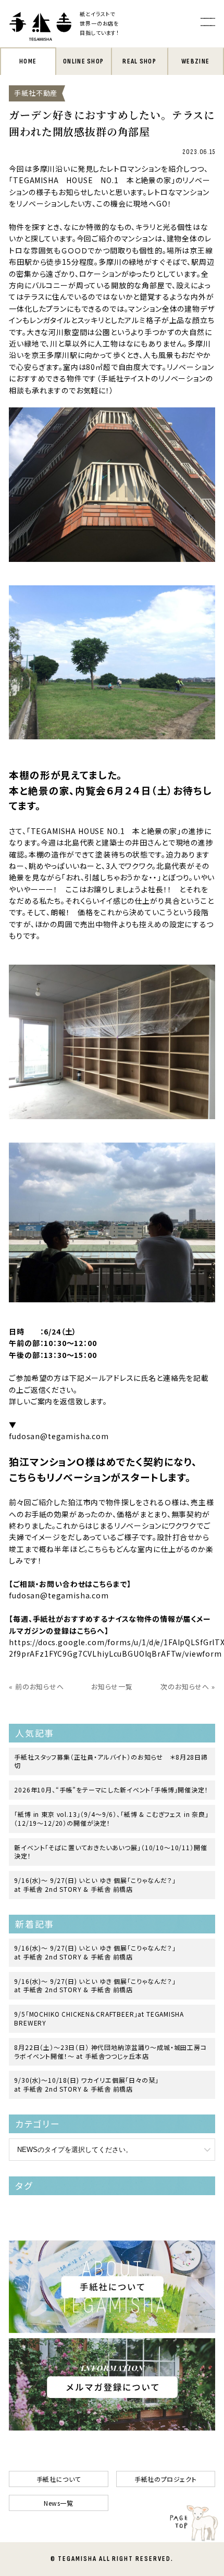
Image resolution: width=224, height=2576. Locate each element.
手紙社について (59, 2479)
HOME (28, 61)
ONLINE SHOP (83, 61)
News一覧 (59, 2503)
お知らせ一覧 (112, 1687)
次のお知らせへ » (188, 1687)
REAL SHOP (139, 61)
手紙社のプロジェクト (165, 2479)
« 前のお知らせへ (36, 1687)
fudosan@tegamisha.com (59, 1595)
